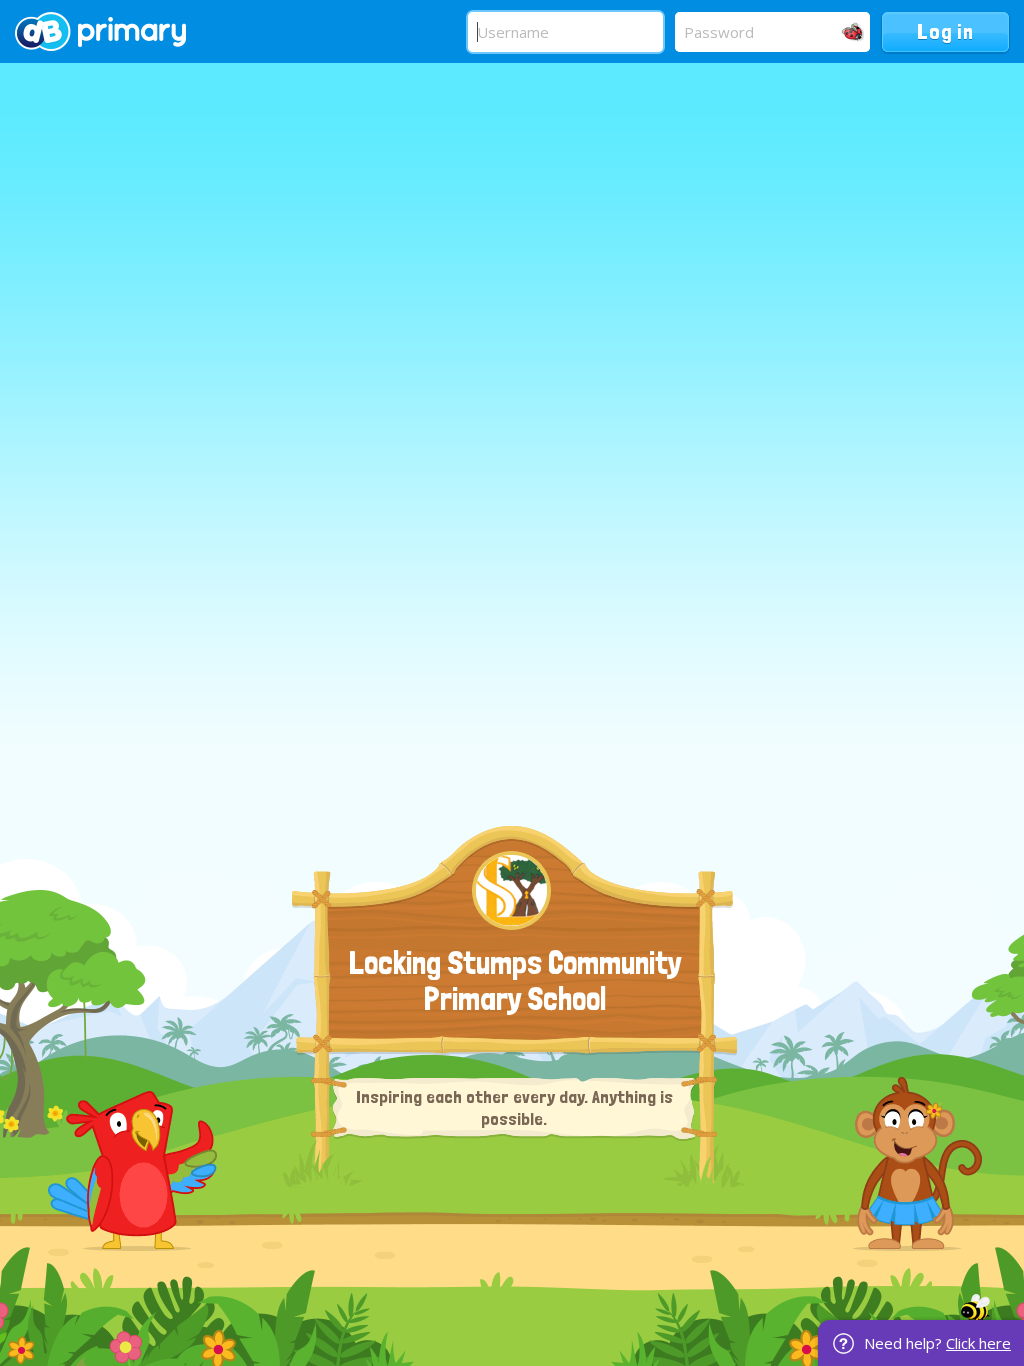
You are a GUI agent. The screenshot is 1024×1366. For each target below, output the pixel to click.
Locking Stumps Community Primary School (515, 981)
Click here (978, 1343)
